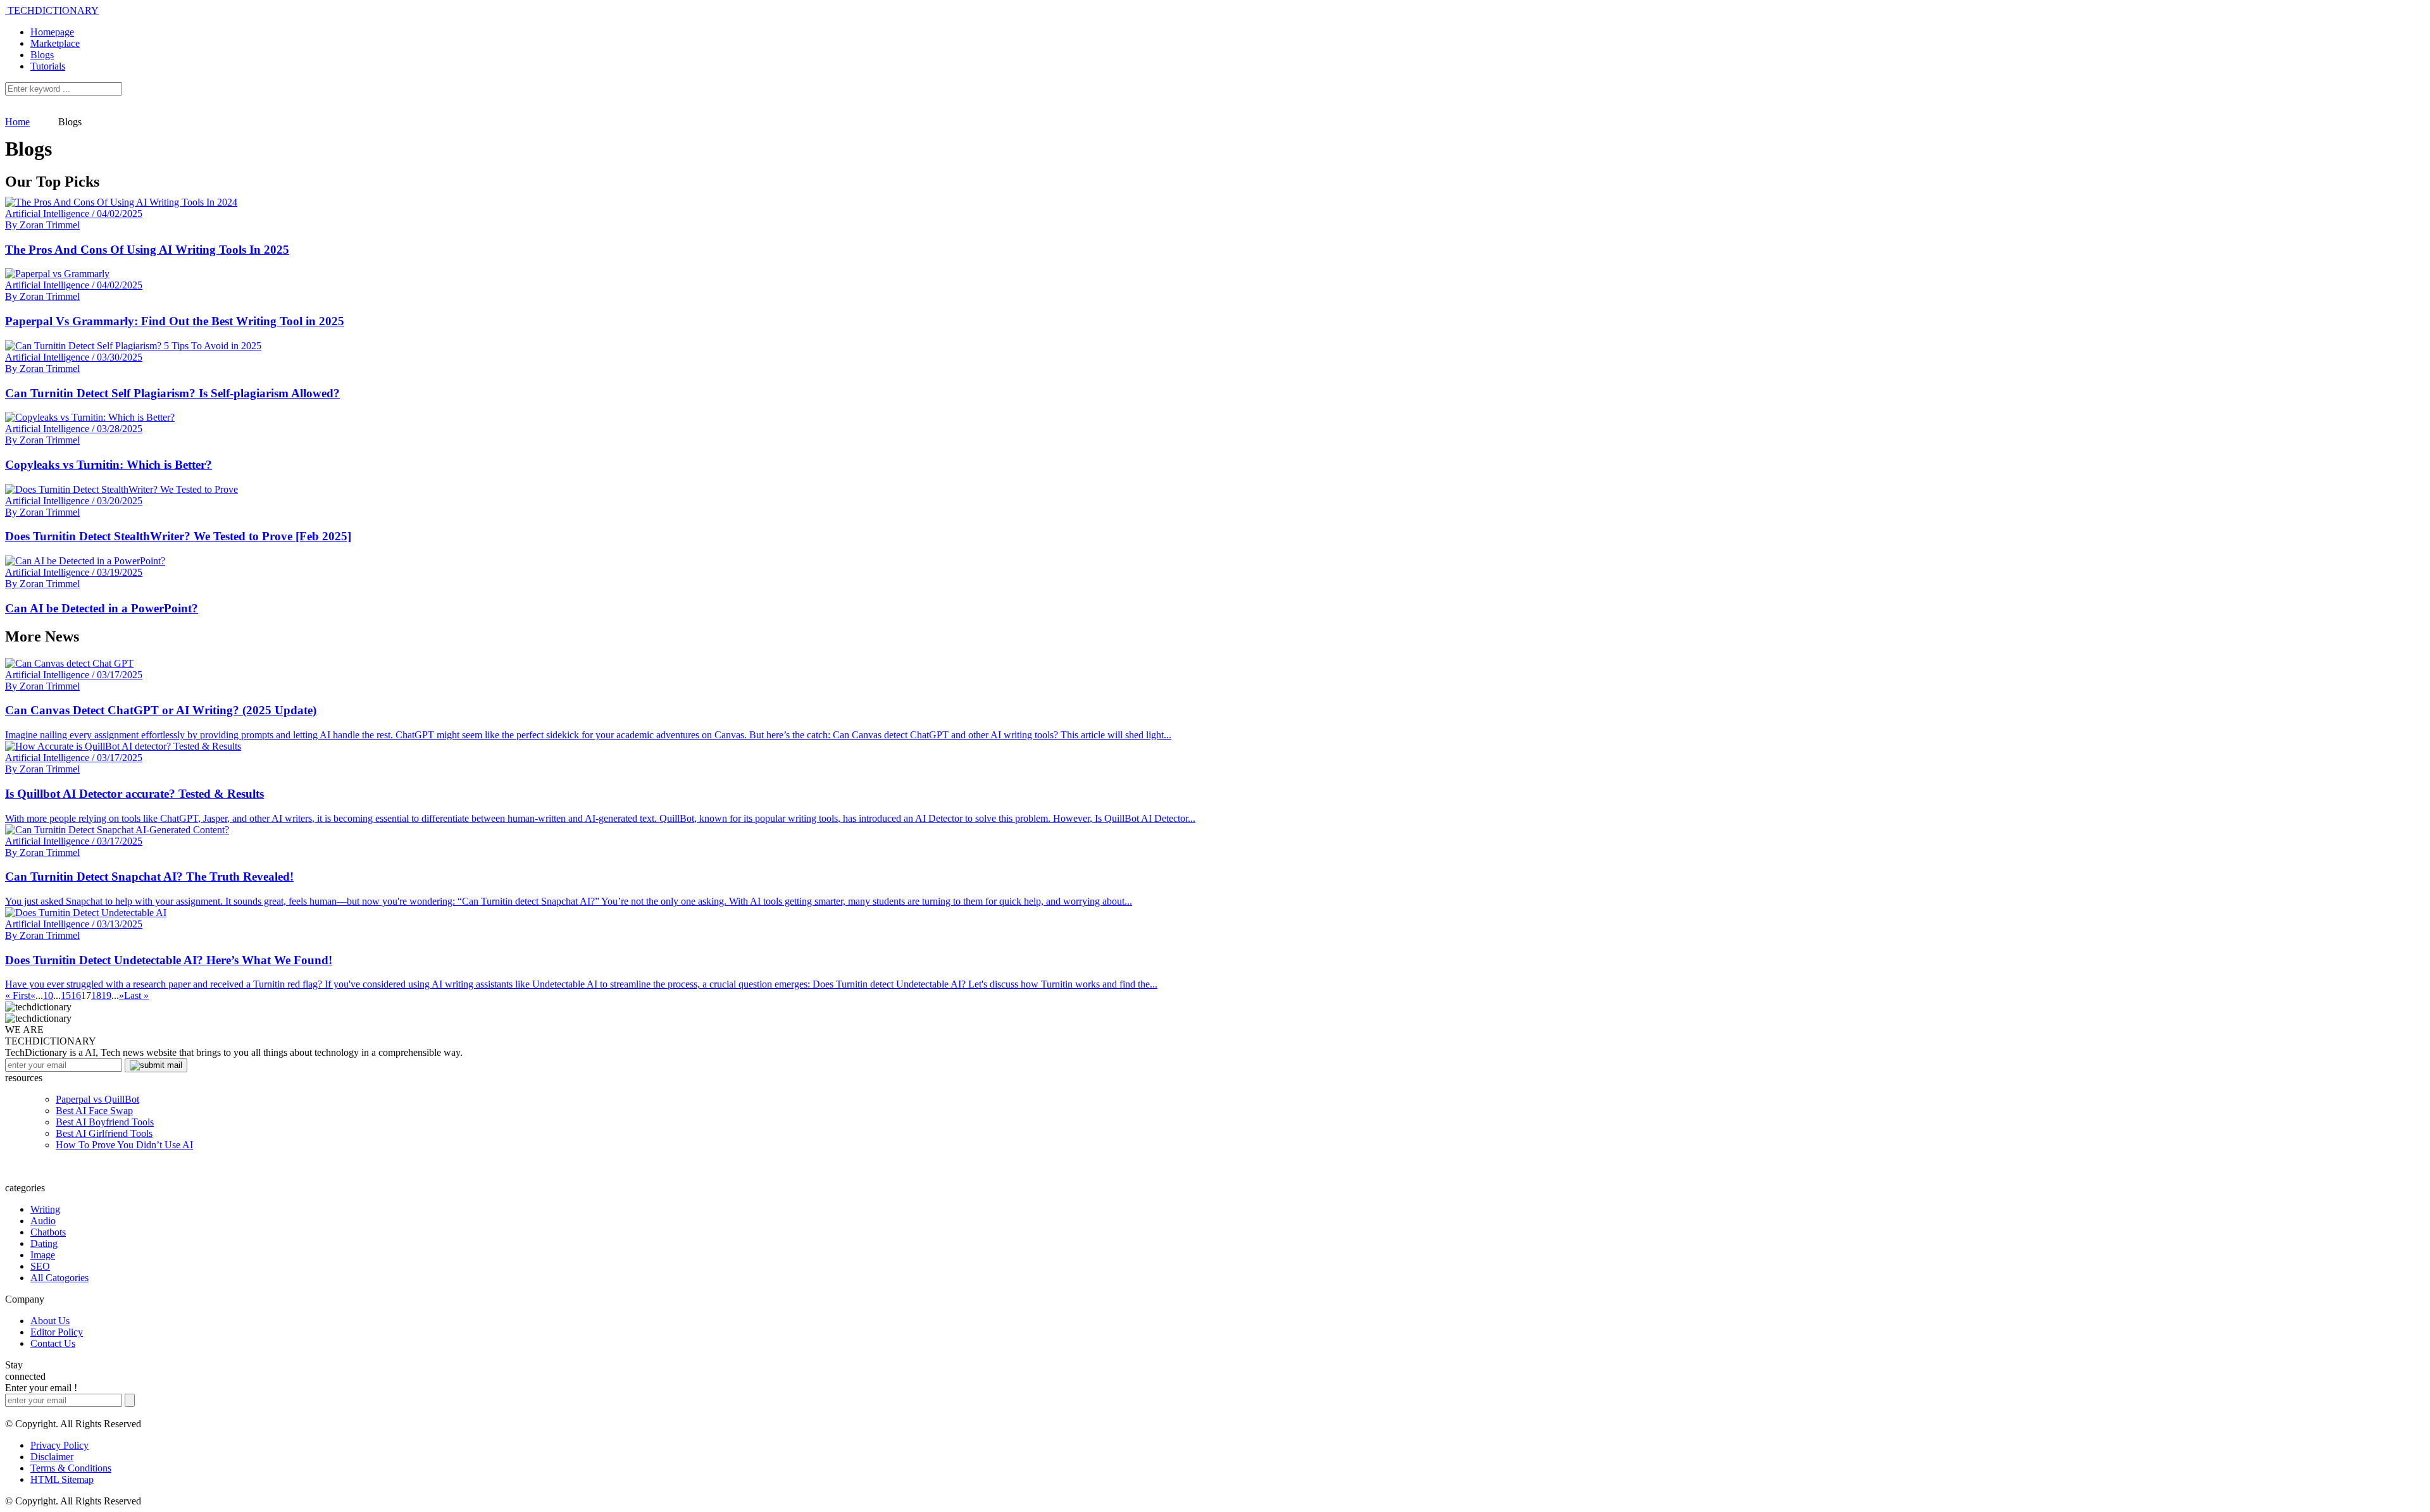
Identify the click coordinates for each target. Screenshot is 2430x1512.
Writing (45, 1209)
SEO (40, 1266)
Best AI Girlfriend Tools (104, 1133)
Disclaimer (52, 1457)
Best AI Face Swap (94, 1111)
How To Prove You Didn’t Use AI (124, 1145)
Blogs (42, 55)
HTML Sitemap (62, 1479)
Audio (43, 1221)
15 (66, 995)
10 (48, 995)
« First (18, 995)
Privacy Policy (59, 1445)
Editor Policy (57, 1332)
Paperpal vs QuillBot (97, 1099)
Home (17, 122)
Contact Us (53, 1343)
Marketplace (55, 43)
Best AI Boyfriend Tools (105, 1122)
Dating (44, 1243)
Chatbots (48, 1232)
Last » (136, 995)
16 (76, 995)
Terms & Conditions (71, 1468)
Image (43, 1255)
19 (106, 995)
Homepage (52, 32)
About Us (50, 1321)
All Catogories (59, 1278)
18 (96, 995)
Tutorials (48, 66)
